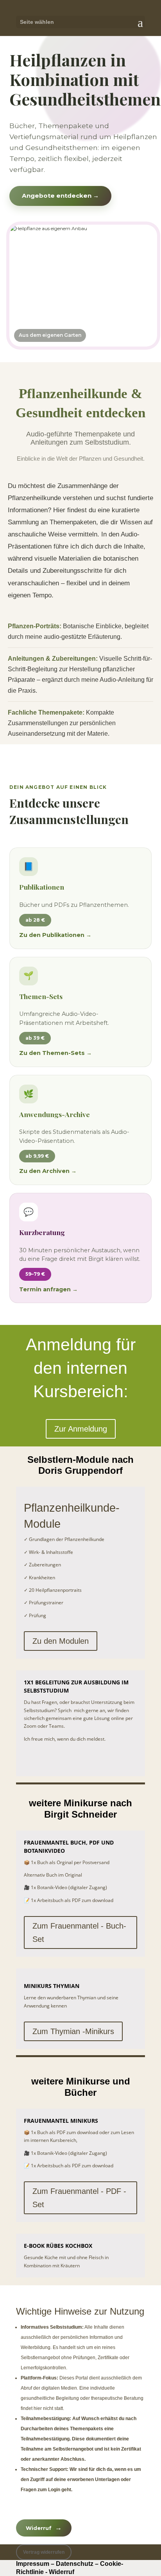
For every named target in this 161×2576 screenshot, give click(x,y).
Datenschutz (75, 2564)
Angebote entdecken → (60, 196)
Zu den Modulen (61, 1641)
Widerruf (44, 2528)
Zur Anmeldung (81, 1429)
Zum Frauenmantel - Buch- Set (79, 1932)
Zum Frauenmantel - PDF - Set (79, 2198)
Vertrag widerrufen (44, 2552)
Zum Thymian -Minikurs (73, 2031)
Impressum (33, 2564)
